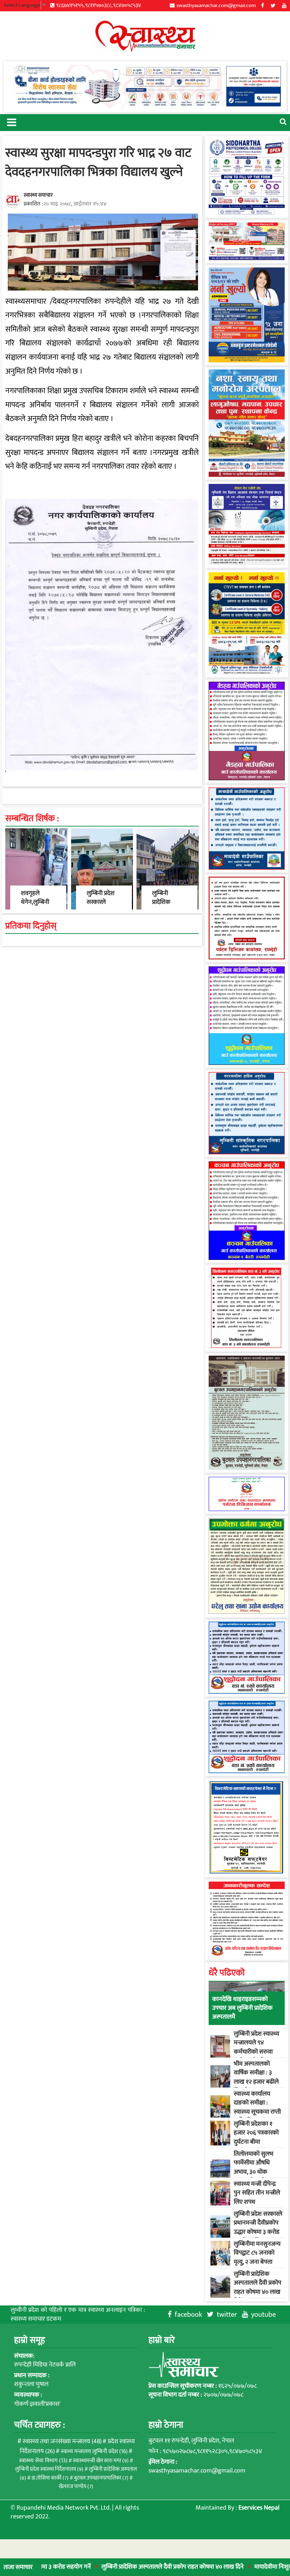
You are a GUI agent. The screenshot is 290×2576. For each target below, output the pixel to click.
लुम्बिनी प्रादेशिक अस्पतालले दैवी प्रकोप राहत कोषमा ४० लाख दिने (125, 2567)
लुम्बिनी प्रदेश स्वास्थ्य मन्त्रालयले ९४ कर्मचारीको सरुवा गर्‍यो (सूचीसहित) (256, 2047)
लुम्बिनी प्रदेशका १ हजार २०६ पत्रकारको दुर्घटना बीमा (256, 2133)
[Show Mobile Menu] (11, 122)
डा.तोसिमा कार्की (50, 2478)
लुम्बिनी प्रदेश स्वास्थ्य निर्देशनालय (49, 2469)
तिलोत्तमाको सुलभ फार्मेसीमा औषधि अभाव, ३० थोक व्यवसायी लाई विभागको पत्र (254, 2172)
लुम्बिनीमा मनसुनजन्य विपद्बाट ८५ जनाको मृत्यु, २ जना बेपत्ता (257, 2253)
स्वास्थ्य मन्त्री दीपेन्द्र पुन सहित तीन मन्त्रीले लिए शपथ (257, 2193)
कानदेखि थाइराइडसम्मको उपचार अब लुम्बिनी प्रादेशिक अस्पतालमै (242, 2008)
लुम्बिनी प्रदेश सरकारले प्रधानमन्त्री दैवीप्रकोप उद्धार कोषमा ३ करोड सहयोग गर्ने (258, 2227)
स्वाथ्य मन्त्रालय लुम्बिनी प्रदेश (94, 2451)
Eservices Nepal (259, 2508)
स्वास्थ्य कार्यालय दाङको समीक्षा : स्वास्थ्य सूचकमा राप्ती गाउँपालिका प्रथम (257, 2107)
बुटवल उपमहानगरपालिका (101, 2478)
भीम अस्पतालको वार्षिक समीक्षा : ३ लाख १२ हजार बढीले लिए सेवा (256, 2077)
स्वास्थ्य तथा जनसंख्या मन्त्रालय (62, 2441)
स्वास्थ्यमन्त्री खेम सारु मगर (101, 2461)
